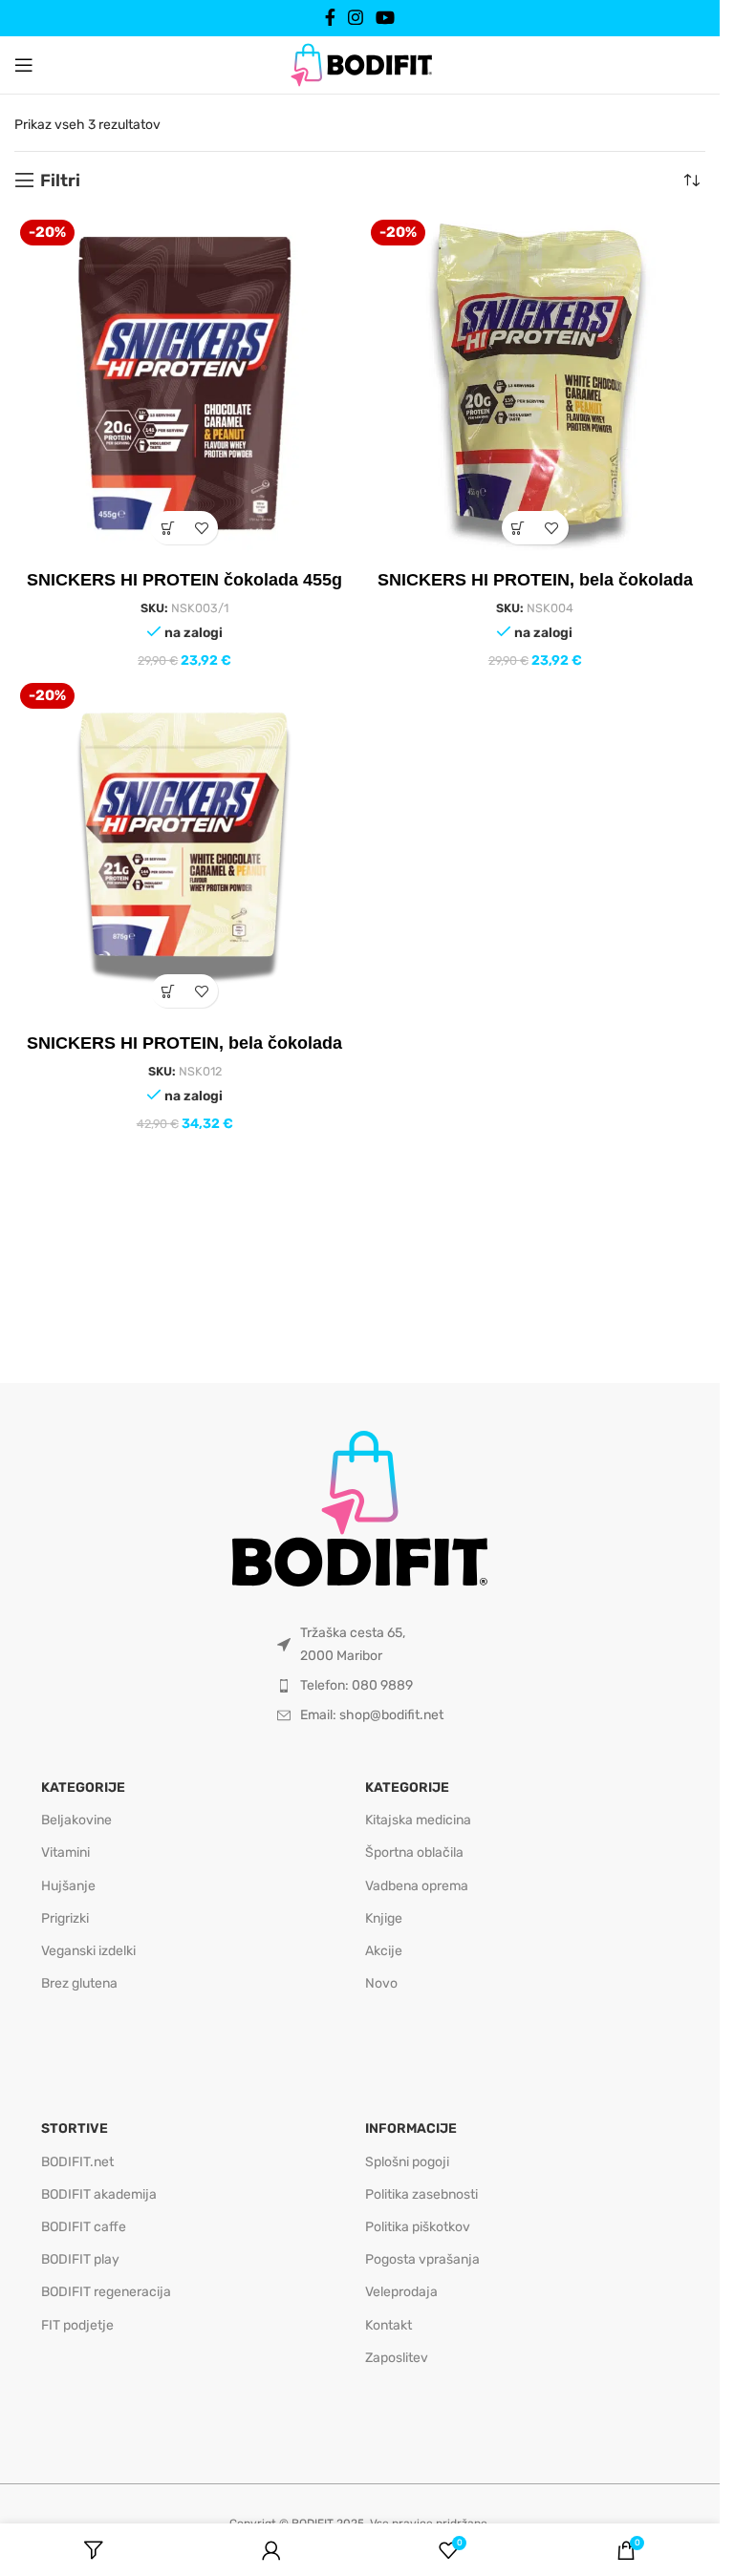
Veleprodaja (401, 2292)
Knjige (384, 1918)
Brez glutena (79, 1983)
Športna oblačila (414, 1852)
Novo (381, 1983)
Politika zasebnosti (421, 2194)
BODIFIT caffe (84, 2227)
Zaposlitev (397, 2358)
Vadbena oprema (417, 1886)
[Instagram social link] (355, 18)
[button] (168, 528)
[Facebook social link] (330, 18)
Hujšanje (68, 1886)
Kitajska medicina (418, 1820)
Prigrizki (65, 1918)
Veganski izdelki (88, 1951)
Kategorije (83, 1788)
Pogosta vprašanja (422, 2259)
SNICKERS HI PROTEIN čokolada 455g (184, 580)
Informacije (411, 2129)
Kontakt (389, 2325)
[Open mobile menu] (24, 65)
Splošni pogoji (407, 2162)
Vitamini (65, 1852)
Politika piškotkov (418, 2227)
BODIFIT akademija (99, 2194)
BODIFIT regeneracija (106, 2292)
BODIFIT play (80, 2259)
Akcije (384, 1951)
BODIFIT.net (77, 2162)
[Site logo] (360, 64)
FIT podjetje (77, 2325)
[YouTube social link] (386, 18)
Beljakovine (76, 1820)
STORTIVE (75, 2129)
